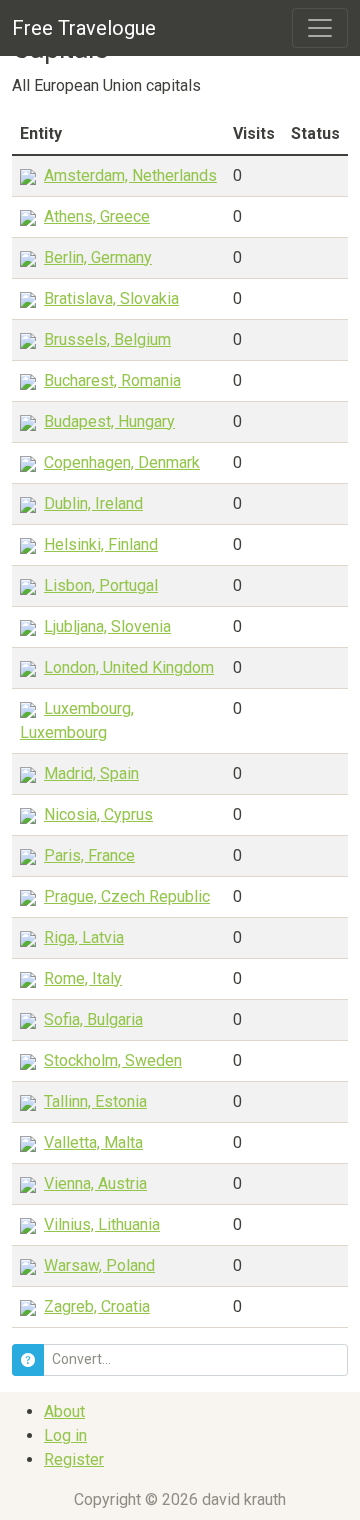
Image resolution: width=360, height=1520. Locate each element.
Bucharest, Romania (112, 380)
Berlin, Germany (98, 257)
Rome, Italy (83, 978)
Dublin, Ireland (93, 503)
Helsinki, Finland (101, 544)
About (64, 1411)
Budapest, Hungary (109, 421)
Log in (65, 1435)
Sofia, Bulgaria (93, 1019)
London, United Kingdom (129, 667)
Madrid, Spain (91, 773)
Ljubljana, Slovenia (107, 626)
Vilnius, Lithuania (102, 1224)
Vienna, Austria (95, 1183)
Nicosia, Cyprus (98, 814)
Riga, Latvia (84, 937)
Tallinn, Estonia (95, 1101)
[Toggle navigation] (320, 28)
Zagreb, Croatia (97, 1306)
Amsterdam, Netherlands (130, 175)
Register (74, 1459)
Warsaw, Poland (99, 1265)
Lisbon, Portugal (101, 585)
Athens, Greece (97, 216)
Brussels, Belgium (107, 339)
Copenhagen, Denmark (122, 462)
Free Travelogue (84, 28)
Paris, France (89, 855)
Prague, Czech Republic (127, 896)
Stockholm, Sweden (113, 1060)
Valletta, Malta (93, 1142)
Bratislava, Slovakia (111, 298)
